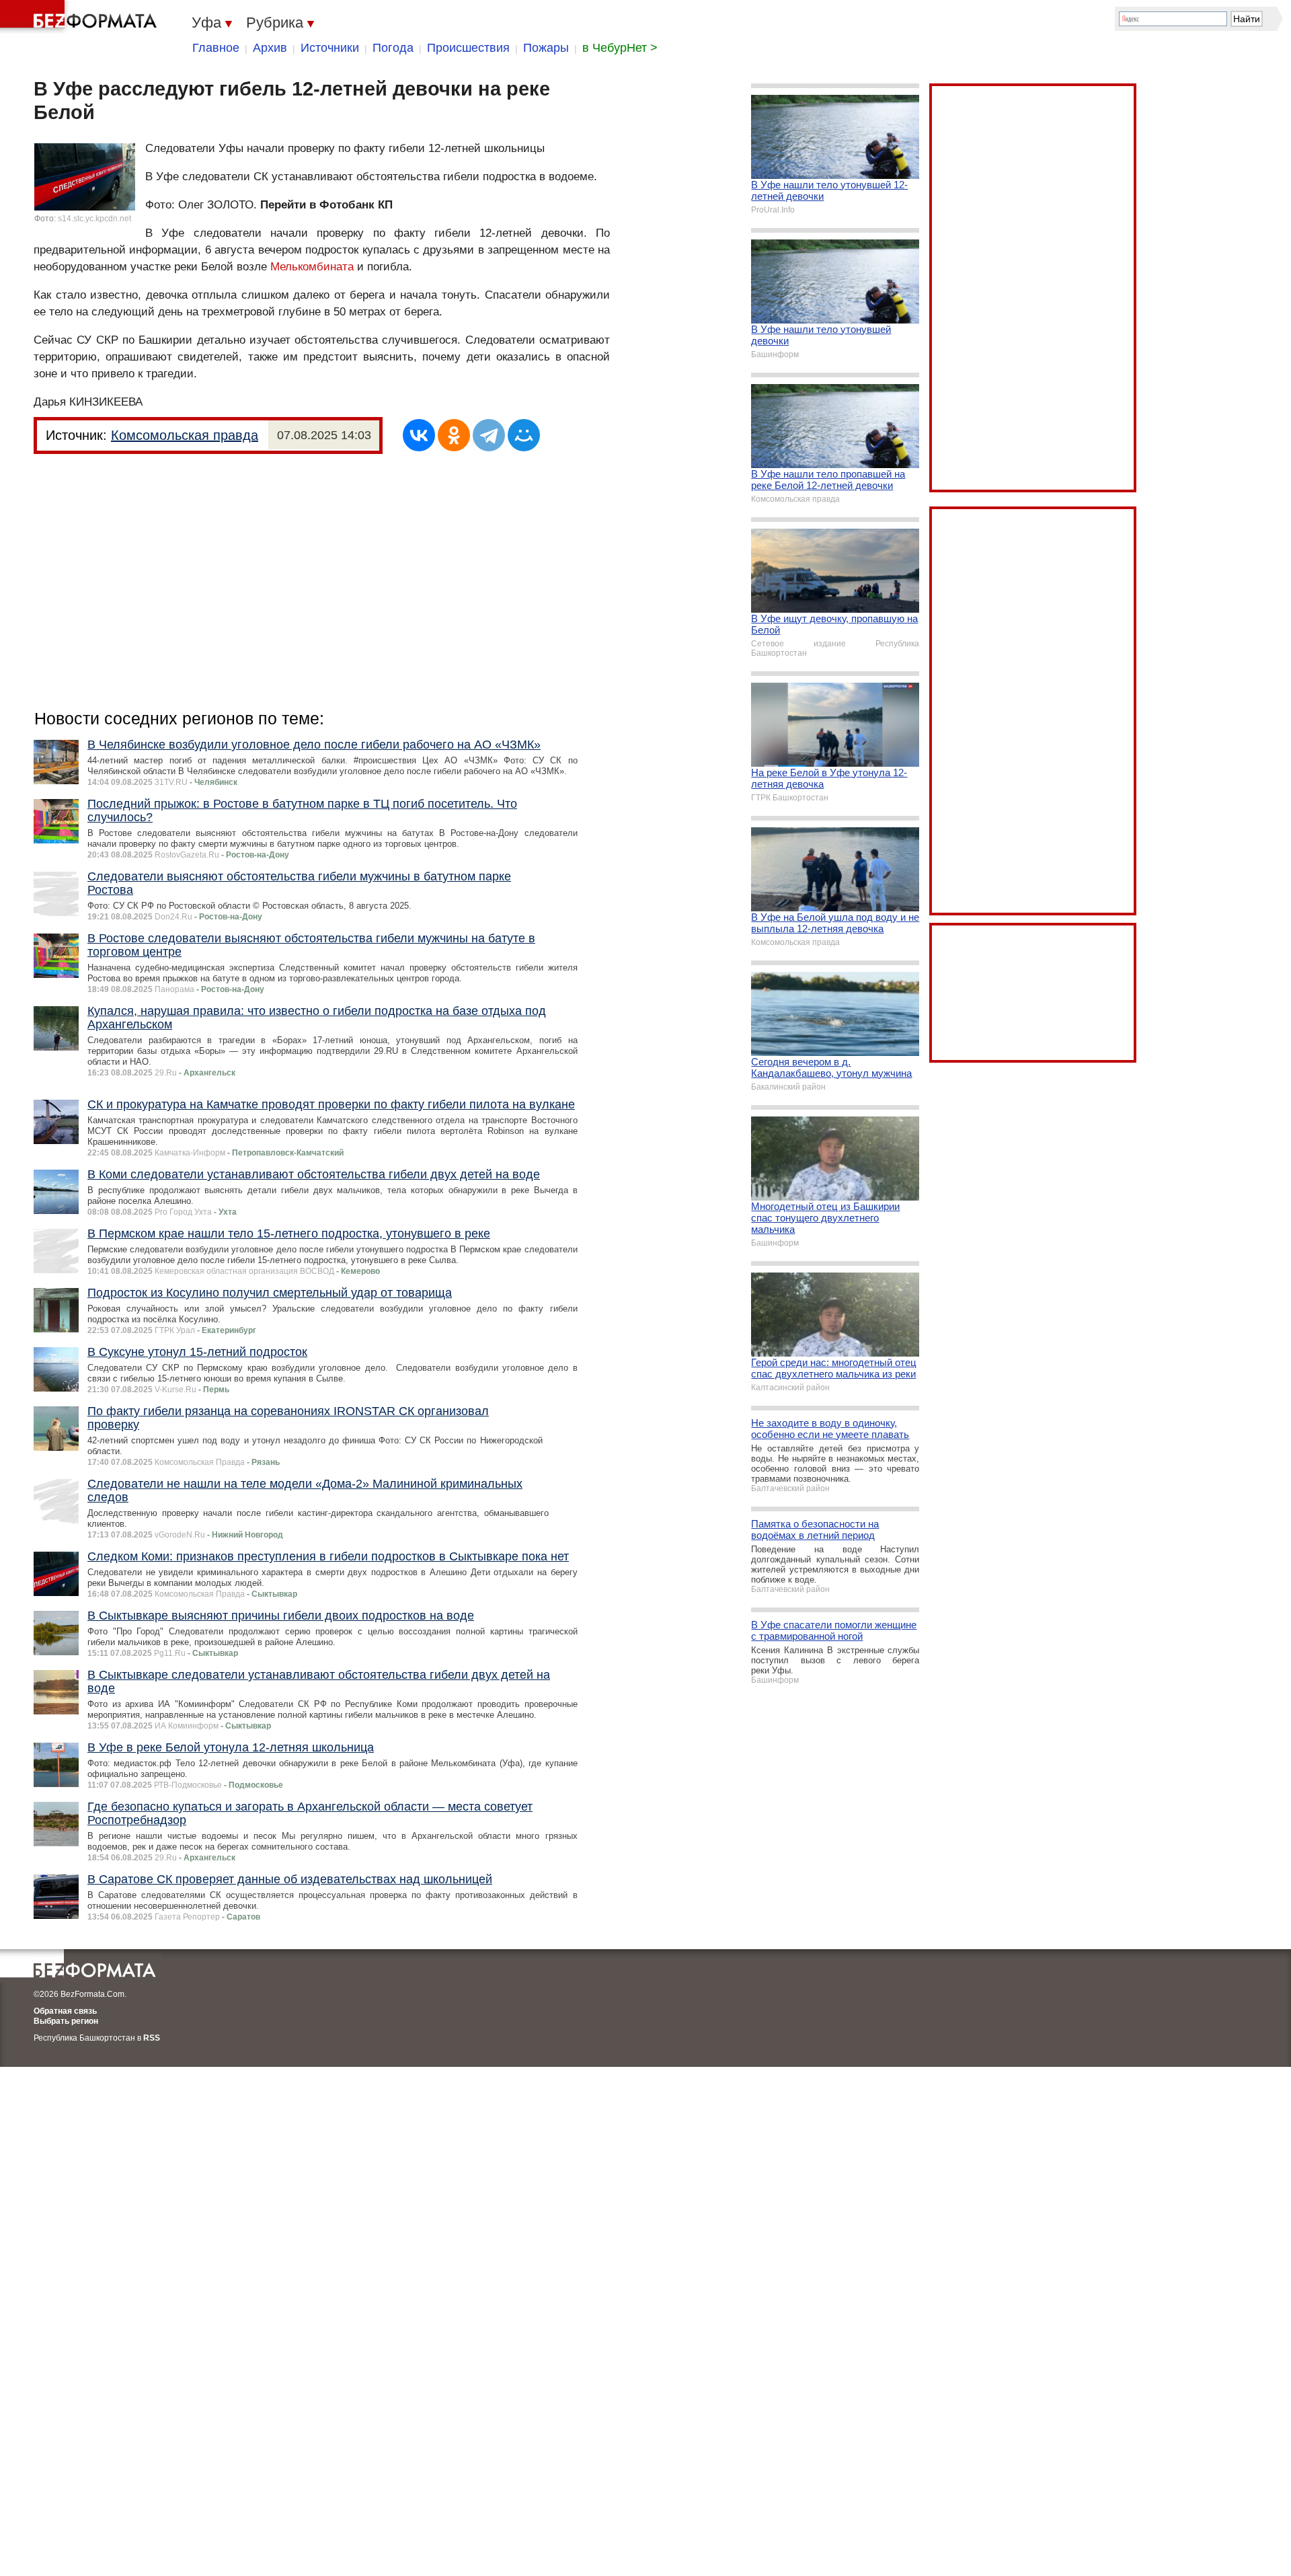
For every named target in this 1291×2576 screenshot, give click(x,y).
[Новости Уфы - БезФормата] (81, 17)
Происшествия (468, 48)
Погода (393, 48)
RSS (152, 2038)
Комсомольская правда (185, 435)
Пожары (546, 48)
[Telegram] (489, 435)
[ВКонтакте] (419, 435)
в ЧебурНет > (620, 48)
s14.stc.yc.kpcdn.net (94, 219)
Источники (330, 48)
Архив (270, 48)
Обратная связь (65, 2011)
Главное (216, 48)
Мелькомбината (312, 267)
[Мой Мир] (524, 435)
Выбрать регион (66, 2021)
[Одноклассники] (454, 435)
